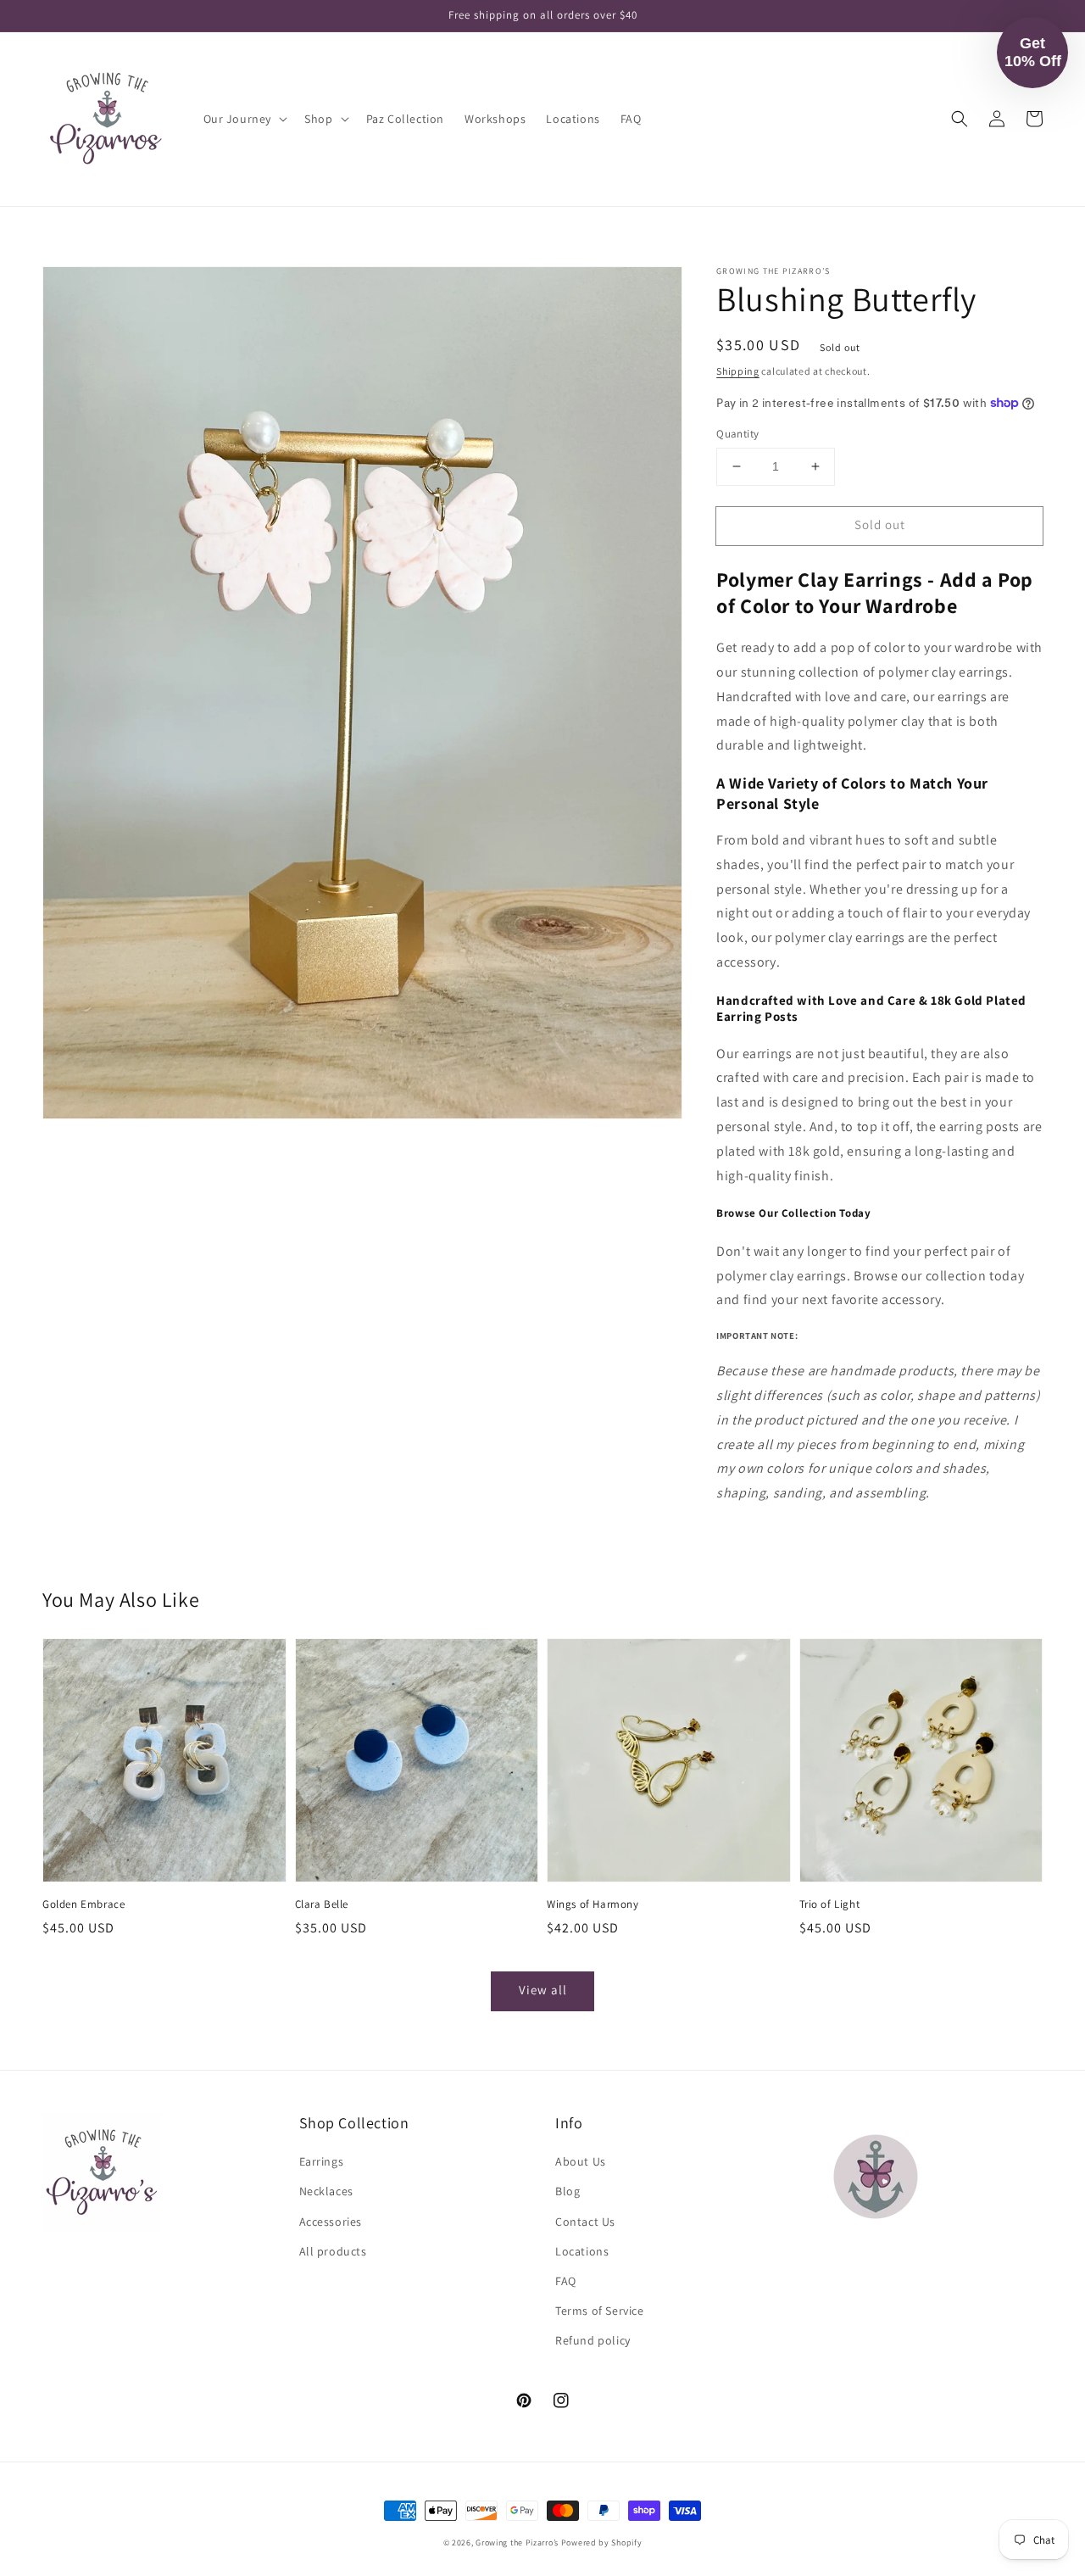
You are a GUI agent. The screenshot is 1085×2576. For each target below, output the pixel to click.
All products (333, 2251)
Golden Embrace (83, 1904)
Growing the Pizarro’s (517, 2543)
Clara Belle (322, 1904)
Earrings (322, 2161)
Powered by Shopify (602, 2543)
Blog (568, 2191)
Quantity (737, 434)
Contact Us (585, 2222)
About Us (581, 2161)
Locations (582, 2251)
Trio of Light (830, 1904)
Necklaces (326, 2191)
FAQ (566, 2281)
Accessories (331, 2222)
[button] (244, 119)
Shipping (738, 371)
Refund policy (593, 2340)
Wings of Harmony (593, 1904)
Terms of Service (600, 2311)
